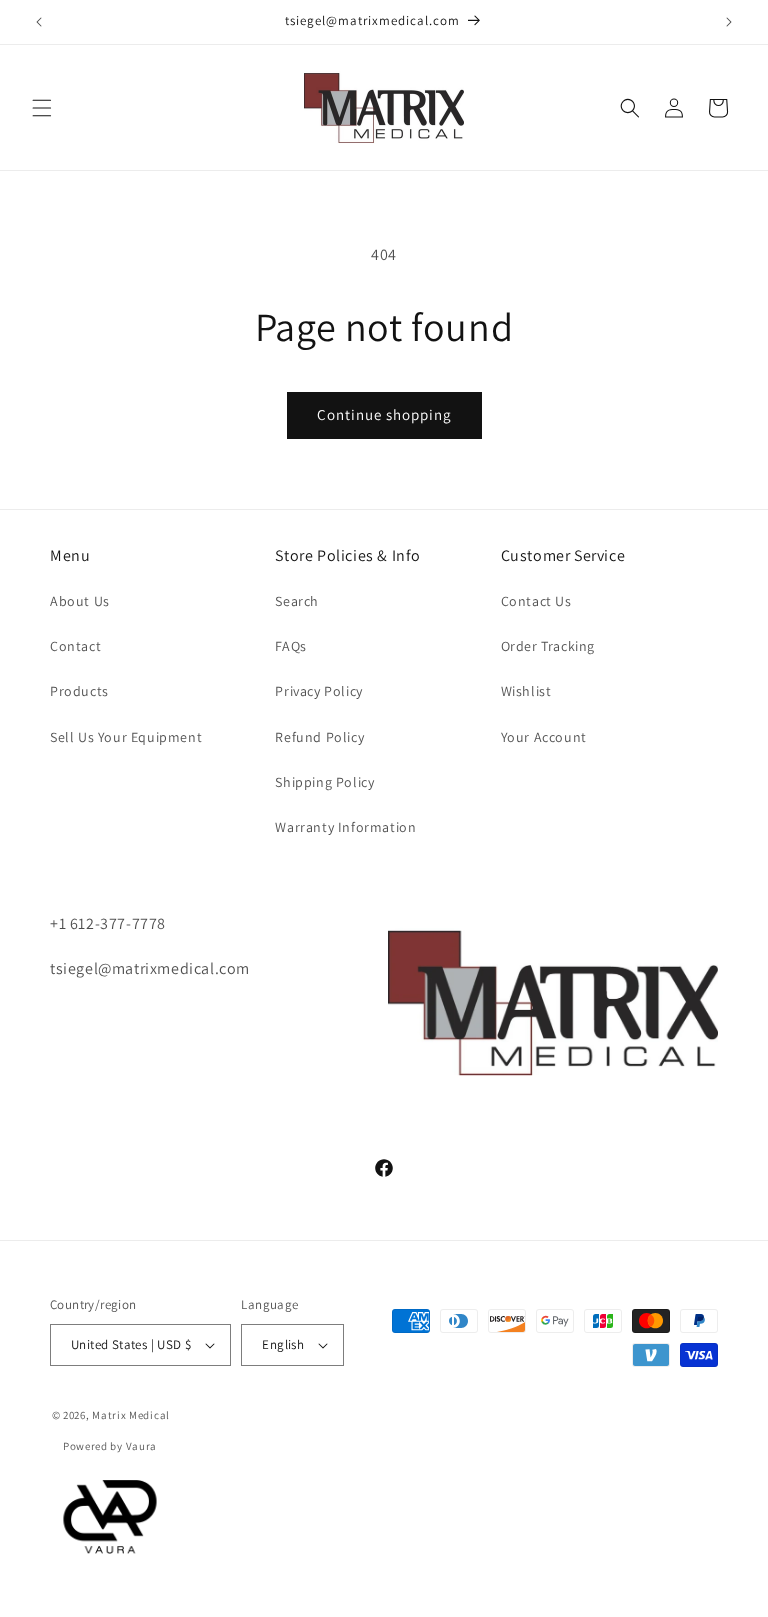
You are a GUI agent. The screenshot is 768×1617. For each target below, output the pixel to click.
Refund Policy (319, 737)
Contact (75, 646)
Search (297, 601)
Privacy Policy (318, 691)
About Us (80, 601)
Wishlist (526, 691)
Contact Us (536, 601)
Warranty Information (345, 827)
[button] (42, 108)
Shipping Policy (324, 782)
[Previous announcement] (39, 22)
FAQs (290, 646)
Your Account (544, 737)
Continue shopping (384, 414)
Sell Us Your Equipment (126, 737)
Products (79, 691)
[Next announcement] (729, 22)
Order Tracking (548, 646)
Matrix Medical (131, 1415)
